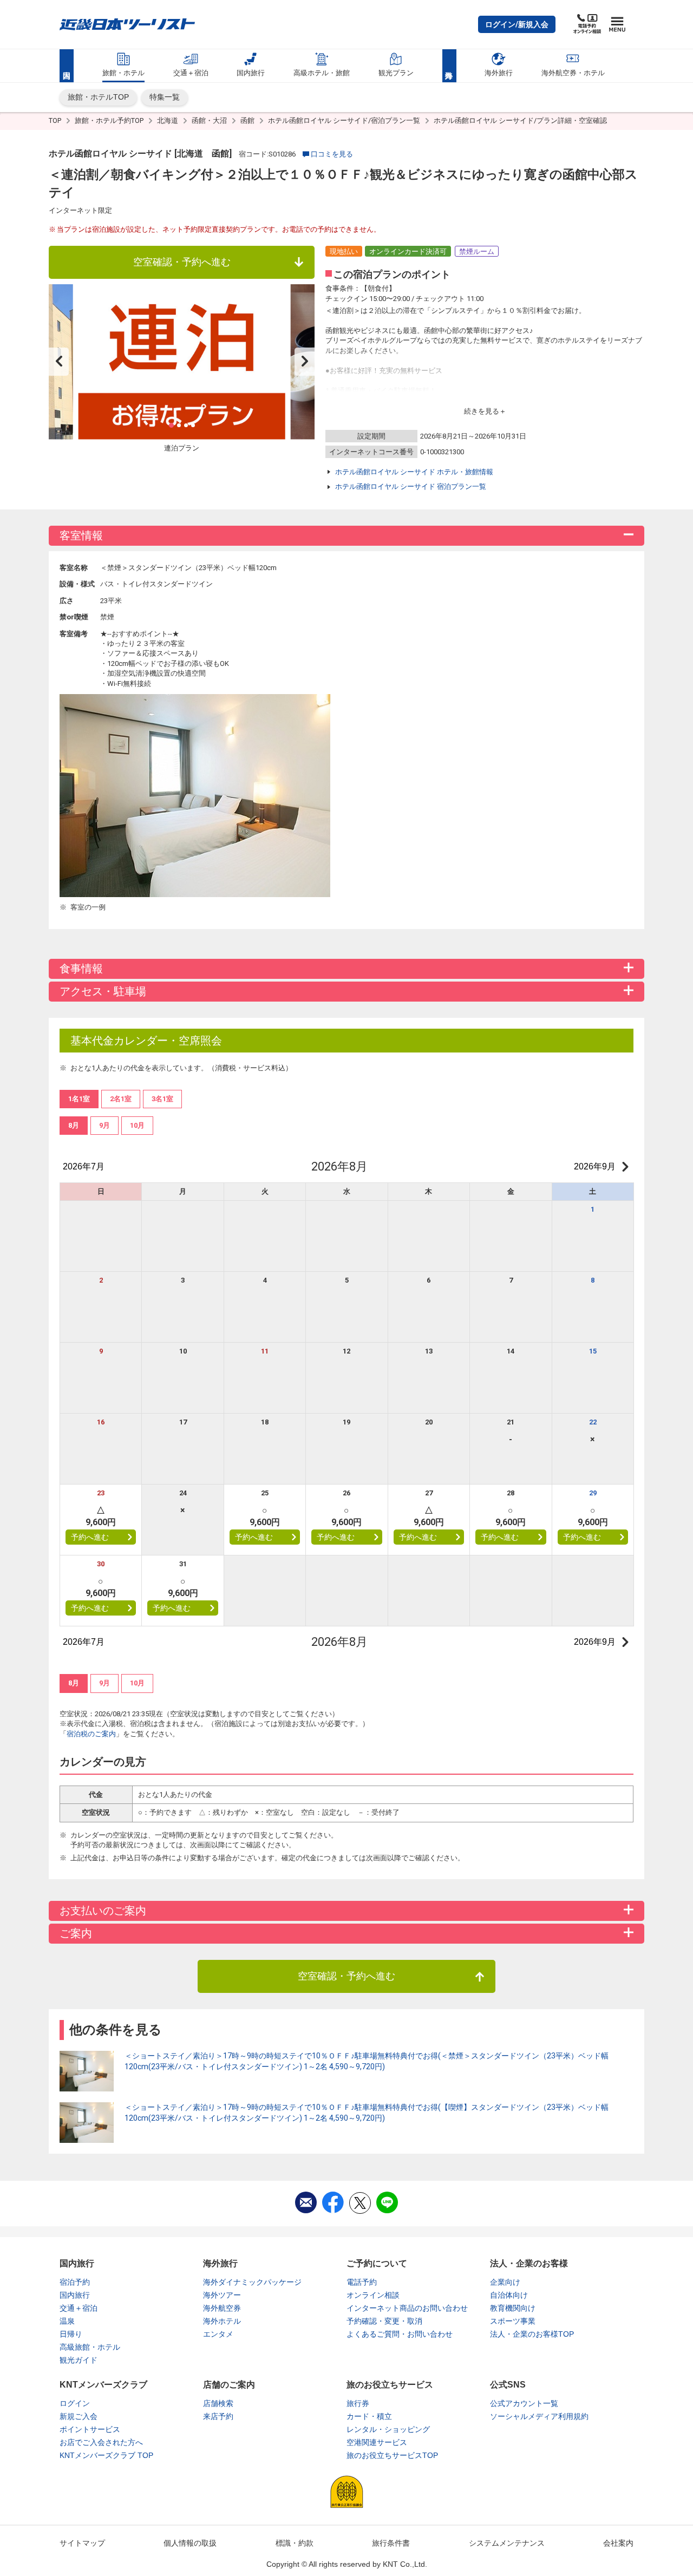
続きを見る (482, 411)
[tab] (74, 1126)
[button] (517, 24)
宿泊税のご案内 (91, 1734)
